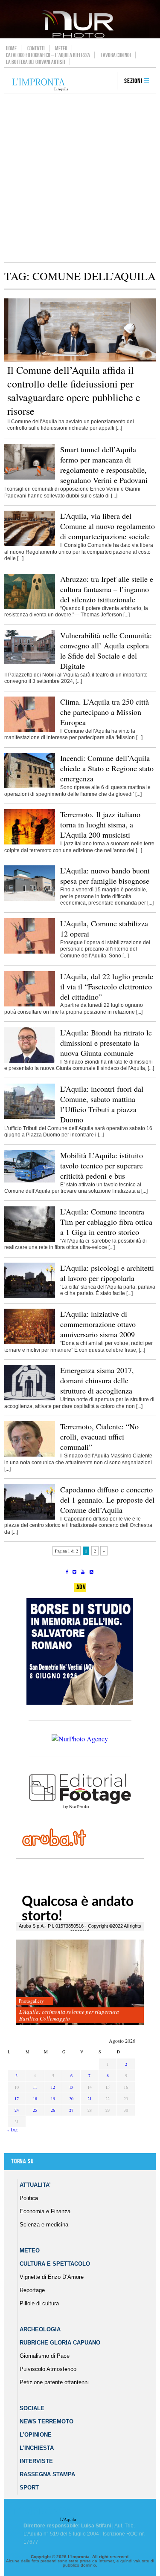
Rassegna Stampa (47, 2474)
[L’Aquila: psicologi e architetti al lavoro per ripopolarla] (30, 1296)
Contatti (36, 48)
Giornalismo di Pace (45, 2356)
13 (71, 2087)
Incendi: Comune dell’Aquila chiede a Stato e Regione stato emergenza (107, 768)
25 (35, 2110)
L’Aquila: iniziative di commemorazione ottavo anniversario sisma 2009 (98, 1324)
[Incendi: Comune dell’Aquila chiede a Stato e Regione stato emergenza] (30, 786)
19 (53, 2099)
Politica (29, 2198)
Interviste (36, 2461)
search (108, 81)
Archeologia (40, 2329)
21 (90, 2099)
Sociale (32, 2408)
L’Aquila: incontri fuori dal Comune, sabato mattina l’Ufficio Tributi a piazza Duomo (102, 1104)
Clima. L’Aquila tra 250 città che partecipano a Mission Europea (105, 712)
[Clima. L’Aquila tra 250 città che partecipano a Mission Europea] (30, 730)
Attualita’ (35, 2185)
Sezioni (133, 81)
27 (71, 2110)
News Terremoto (47, 2421)
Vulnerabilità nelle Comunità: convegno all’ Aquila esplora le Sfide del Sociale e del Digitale (106, 651)
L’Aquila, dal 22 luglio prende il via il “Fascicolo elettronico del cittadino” (107, 986)
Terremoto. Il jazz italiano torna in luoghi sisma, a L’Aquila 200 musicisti (100, 824)
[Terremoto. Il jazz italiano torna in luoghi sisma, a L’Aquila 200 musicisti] (30, 843)
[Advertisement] (80, 178)
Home (11, 48)
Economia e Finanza (45, 2211)
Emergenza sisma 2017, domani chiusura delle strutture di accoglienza (97, 1380)
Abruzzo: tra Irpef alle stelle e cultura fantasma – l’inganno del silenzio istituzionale (107, 589)
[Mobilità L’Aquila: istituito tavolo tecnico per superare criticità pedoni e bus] (30, 1181)
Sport (29, 2488)
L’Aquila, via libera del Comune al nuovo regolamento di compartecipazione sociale (108, 526)
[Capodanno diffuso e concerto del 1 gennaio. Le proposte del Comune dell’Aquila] (30, 1518)
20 (71, 2099)
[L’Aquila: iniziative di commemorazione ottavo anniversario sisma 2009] (30, 1342)
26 (53, 2110)
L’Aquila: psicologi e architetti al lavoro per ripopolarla (107, 1273)
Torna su (22, 2161)
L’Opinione (36, 2435)
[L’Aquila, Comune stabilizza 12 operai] (30, 952)
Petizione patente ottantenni (54, 2382)
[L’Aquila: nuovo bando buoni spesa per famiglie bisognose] (30, 899)
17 (17, 2099)
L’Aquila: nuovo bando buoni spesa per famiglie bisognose (105, 876)
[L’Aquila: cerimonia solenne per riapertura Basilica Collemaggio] (80, 1982)
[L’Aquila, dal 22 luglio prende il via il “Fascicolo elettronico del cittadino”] (30, 1005)
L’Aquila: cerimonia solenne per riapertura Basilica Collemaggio (69, 2015)
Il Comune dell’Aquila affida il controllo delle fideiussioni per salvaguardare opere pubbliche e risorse (74, 390)
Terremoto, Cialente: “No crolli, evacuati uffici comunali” (99, 1437)
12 (53, 2087)
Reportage (32, 2290)
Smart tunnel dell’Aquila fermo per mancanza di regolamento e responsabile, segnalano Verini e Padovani (104, 465)
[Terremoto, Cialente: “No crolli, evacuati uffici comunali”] (30, 1455)
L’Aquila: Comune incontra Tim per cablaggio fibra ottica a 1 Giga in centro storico (106, 1222)
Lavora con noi (116, 55)
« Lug (12, 2130)
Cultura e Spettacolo (55, 2264)
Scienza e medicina (44, 2225)
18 (35, 2099)
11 (35, 2087)
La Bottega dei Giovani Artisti (36, 62)
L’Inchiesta (37, 2448)
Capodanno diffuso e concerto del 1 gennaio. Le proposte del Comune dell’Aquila (107, 1500)
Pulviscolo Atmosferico (48, 2369)
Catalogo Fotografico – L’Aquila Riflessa (48, 55)
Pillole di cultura (39, 2303)
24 (17, 2110)
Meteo (61, 48)
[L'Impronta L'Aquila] (40, 85)
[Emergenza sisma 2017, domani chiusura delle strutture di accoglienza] (30, 1399)
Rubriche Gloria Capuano (60, 2343)
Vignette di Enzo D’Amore (52, 2277)
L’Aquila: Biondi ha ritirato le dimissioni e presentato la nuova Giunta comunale (106, 1043)
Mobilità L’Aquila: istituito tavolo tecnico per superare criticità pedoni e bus (102, 1165)
